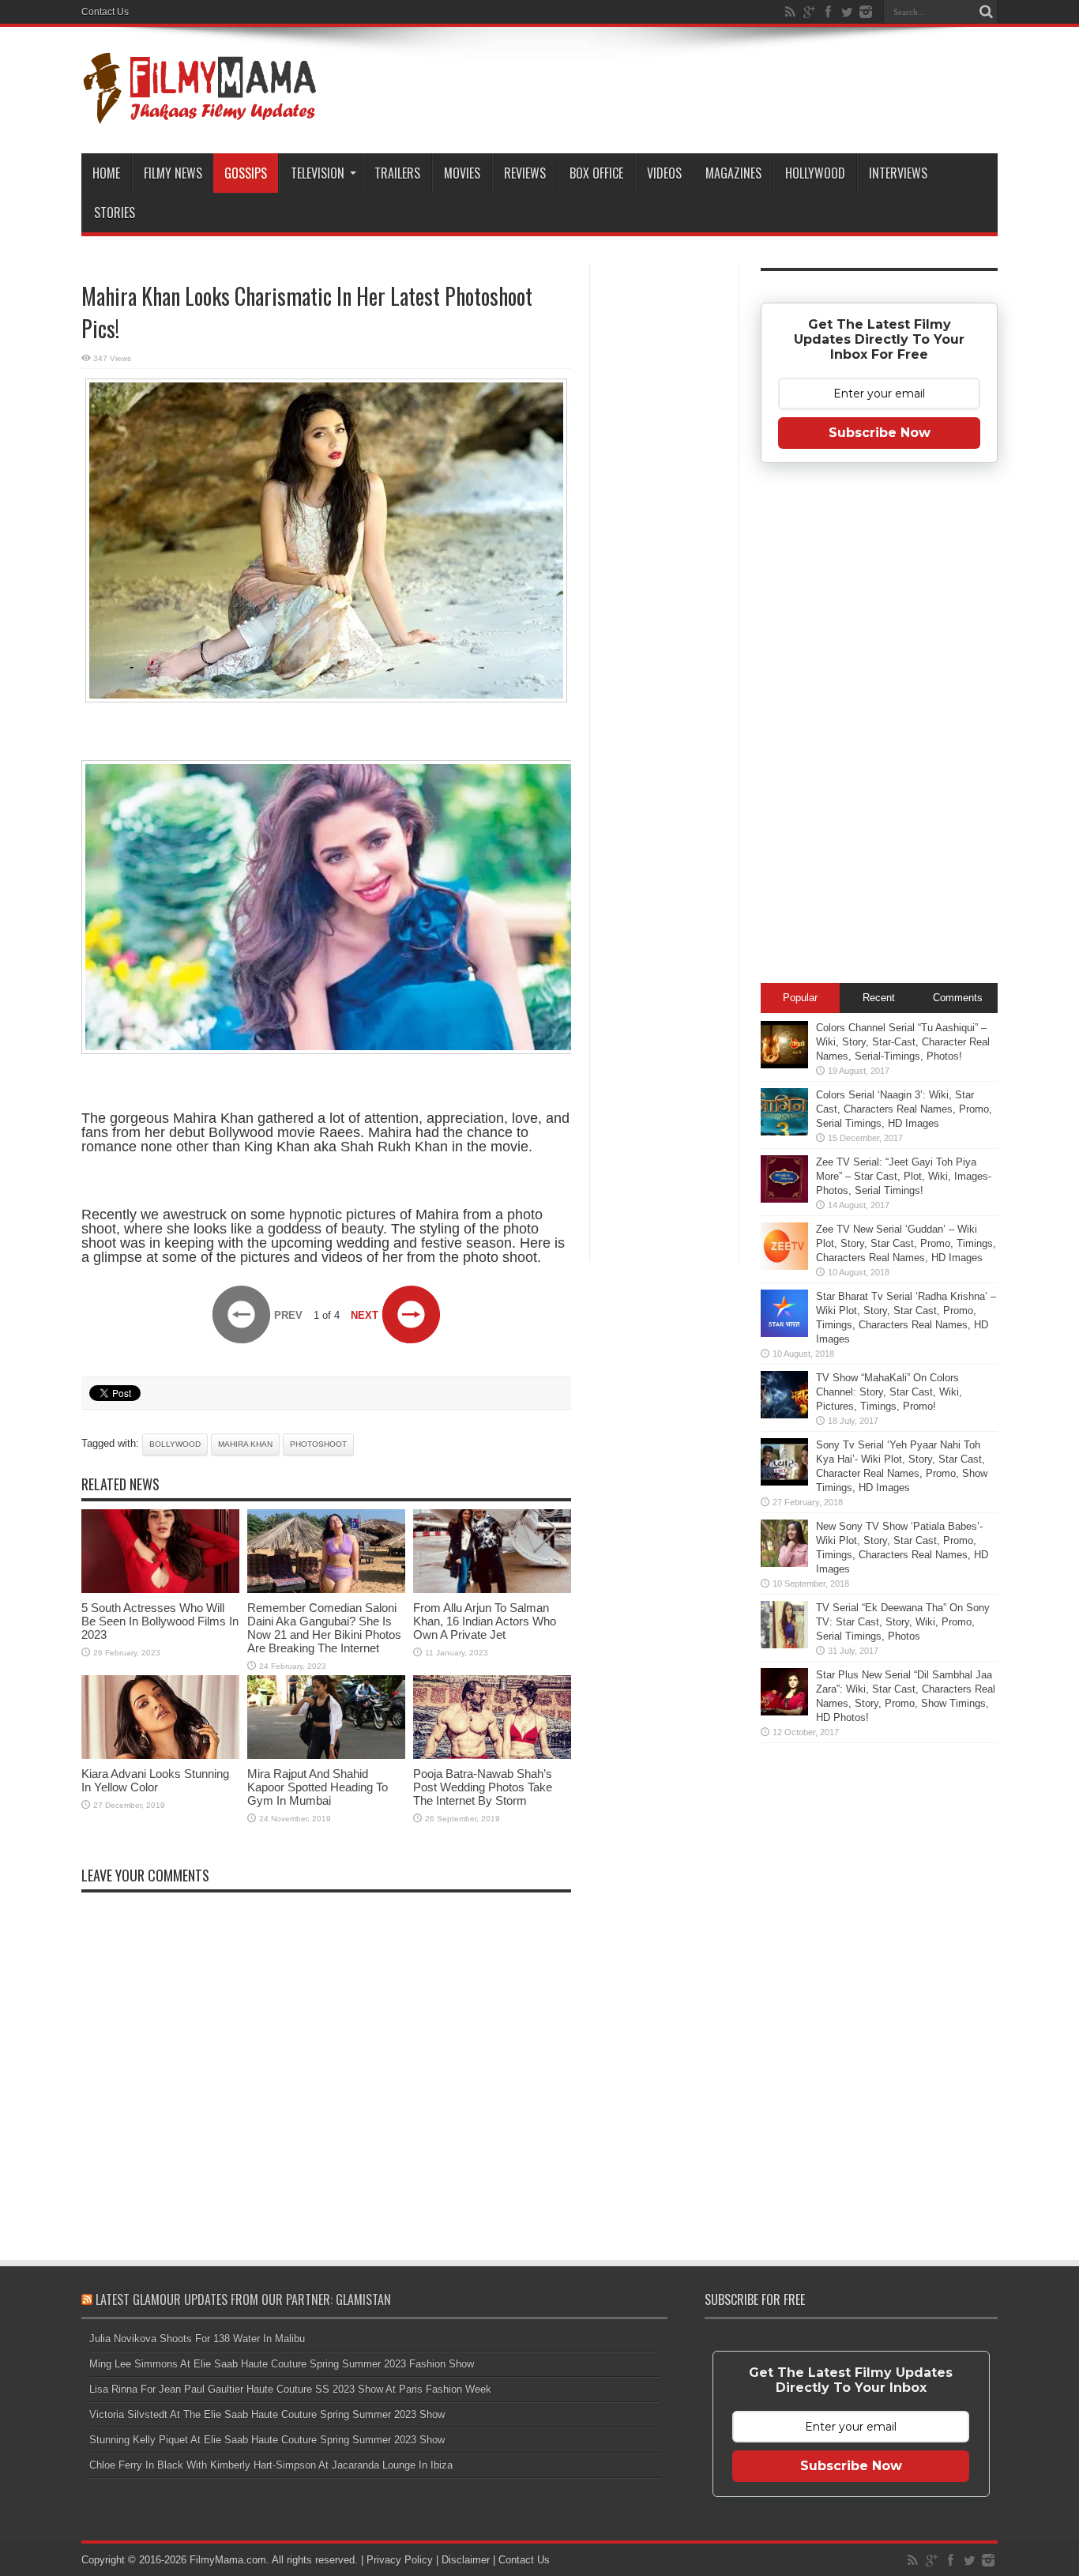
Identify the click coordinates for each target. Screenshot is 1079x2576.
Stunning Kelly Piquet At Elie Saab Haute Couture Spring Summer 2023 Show (267, 2440)
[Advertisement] (664, 517)
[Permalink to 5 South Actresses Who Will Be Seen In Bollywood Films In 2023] (160, 1589)
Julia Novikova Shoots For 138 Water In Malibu (197, 2339)
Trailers (397, 173)
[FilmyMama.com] (200, 114)
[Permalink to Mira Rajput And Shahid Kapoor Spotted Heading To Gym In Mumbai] (326, 1755)
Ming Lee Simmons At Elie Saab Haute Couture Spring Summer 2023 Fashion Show (282, 2364)
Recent (879, 998)
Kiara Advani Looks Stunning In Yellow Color (155, 1780)
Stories (115, 213)
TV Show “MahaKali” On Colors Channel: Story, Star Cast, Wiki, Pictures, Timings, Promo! (889, 1392)
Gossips (246, 173)
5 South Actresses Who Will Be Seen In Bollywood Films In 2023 (160, 1621)
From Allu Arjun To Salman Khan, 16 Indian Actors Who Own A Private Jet (485, 1621)
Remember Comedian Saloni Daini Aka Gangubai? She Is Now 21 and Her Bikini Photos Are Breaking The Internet (324, 1628)
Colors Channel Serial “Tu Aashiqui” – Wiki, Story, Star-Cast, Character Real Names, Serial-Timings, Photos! (903, 1042)
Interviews (898, 173)
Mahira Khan (245, 1444)
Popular (800, 998)
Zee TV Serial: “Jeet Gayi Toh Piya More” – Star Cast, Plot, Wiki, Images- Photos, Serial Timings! (904, 1176)
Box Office (596, 173)
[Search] (986, 12)
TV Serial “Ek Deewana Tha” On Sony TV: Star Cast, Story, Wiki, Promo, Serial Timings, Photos (903, 1622)
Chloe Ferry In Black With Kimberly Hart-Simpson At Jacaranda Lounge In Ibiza (271, 2465)
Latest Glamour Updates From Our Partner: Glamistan (243, 2299)
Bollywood (175, 1444)
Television (318, 173)
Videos (664, 173)
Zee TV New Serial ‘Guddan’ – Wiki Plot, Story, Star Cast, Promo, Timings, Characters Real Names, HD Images (906, 1243)
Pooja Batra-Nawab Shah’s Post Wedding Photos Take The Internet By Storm (483, 1787)
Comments (958, 998)
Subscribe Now (880, 433)
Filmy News (173, 173)
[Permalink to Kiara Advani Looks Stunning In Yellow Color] (160, 1755)
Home (106, 173)
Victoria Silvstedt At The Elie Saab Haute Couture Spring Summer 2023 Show (267, 2414)
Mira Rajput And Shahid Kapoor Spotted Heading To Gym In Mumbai (318, 1787)
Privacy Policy (400, 2560)
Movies (462, 173)
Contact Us (105, 12)
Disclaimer (466, 2560)
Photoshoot (318, 1444)
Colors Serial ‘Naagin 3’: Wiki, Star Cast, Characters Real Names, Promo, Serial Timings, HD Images (904, 1109)
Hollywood (815, 173)
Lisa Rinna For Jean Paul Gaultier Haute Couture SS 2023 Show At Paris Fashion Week (290, 2389)
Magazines (733, 173)
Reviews (525, 173)
